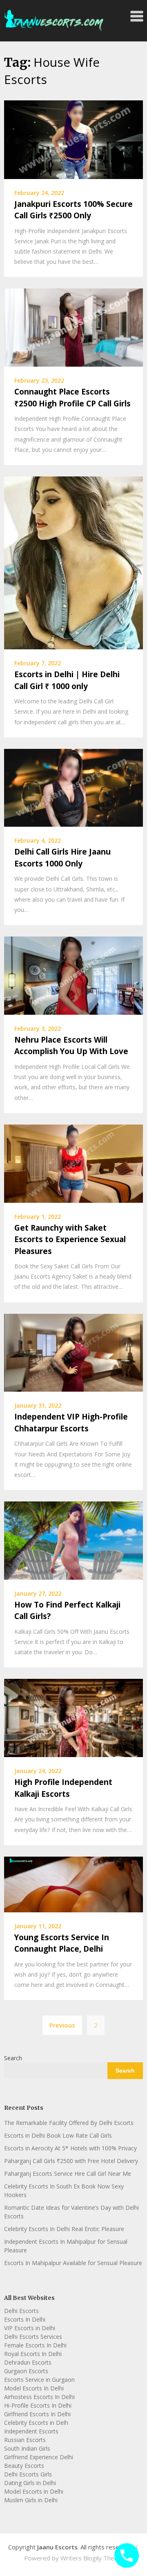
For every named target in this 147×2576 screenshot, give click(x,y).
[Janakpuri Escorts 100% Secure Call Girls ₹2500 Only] (73, 139)
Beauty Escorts (24, 2466)
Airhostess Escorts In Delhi (39, 2397)
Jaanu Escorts (57, 2547)
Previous (62, 2025)
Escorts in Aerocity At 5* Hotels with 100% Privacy (70, 2148)
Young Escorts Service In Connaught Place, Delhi (62, 1943)
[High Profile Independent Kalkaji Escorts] (73, 1717)
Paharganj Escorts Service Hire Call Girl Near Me (68, 2173)
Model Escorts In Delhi (34, 2388)
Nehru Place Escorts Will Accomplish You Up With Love (71, 1046)
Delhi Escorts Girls (28, 2474)
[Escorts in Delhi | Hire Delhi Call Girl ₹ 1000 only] (73, 562)
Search (13, 2058)
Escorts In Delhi (25, 2319)
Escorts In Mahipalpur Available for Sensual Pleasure (73, 2263)
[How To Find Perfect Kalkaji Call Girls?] (73, 1540)
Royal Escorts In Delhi (33, 2354)
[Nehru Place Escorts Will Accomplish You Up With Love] (73, 975)
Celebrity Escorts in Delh (36, 2423)
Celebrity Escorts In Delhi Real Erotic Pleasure (64, 2229)
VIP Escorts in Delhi (30, 2328)
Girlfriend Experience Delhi (39, 2457)
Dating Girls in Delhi (30, 2483)
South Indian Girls (27, 2448)
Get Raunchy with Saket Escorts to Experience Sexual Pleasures (70, 1239)
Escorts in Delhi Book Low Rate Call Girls (58, 2135)
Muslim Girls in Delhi (31, 2500)
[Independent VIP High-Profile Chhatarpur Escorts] (73, 1352)
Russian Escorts (25, 2440)
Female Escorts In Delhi (35, 2345)
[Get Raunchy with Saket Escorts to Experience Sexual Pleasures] (73, 1163)
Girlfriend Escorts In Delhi (37, 2414)
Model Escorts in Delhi (34, 2491)
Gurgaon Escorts (26, 2371)
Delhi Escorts (21, 2311)
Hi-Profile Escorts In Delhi (38, 2405)
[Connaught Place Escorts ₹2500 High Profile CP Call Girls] (73, 327)
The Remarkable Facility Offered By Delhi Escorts (69, 2123)
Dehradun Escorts (28, 2362)
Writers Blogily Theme (92, 2558)
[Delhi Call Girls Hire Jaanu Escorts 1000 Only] (73, 787)
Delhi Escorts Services (33, 2337)
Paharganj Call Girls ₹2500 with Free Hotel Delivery (71, 2161)
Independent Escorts (31, 2431)
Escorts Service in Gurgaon (39, 2380)
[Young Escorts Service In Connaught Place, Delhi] (73, 1884)
